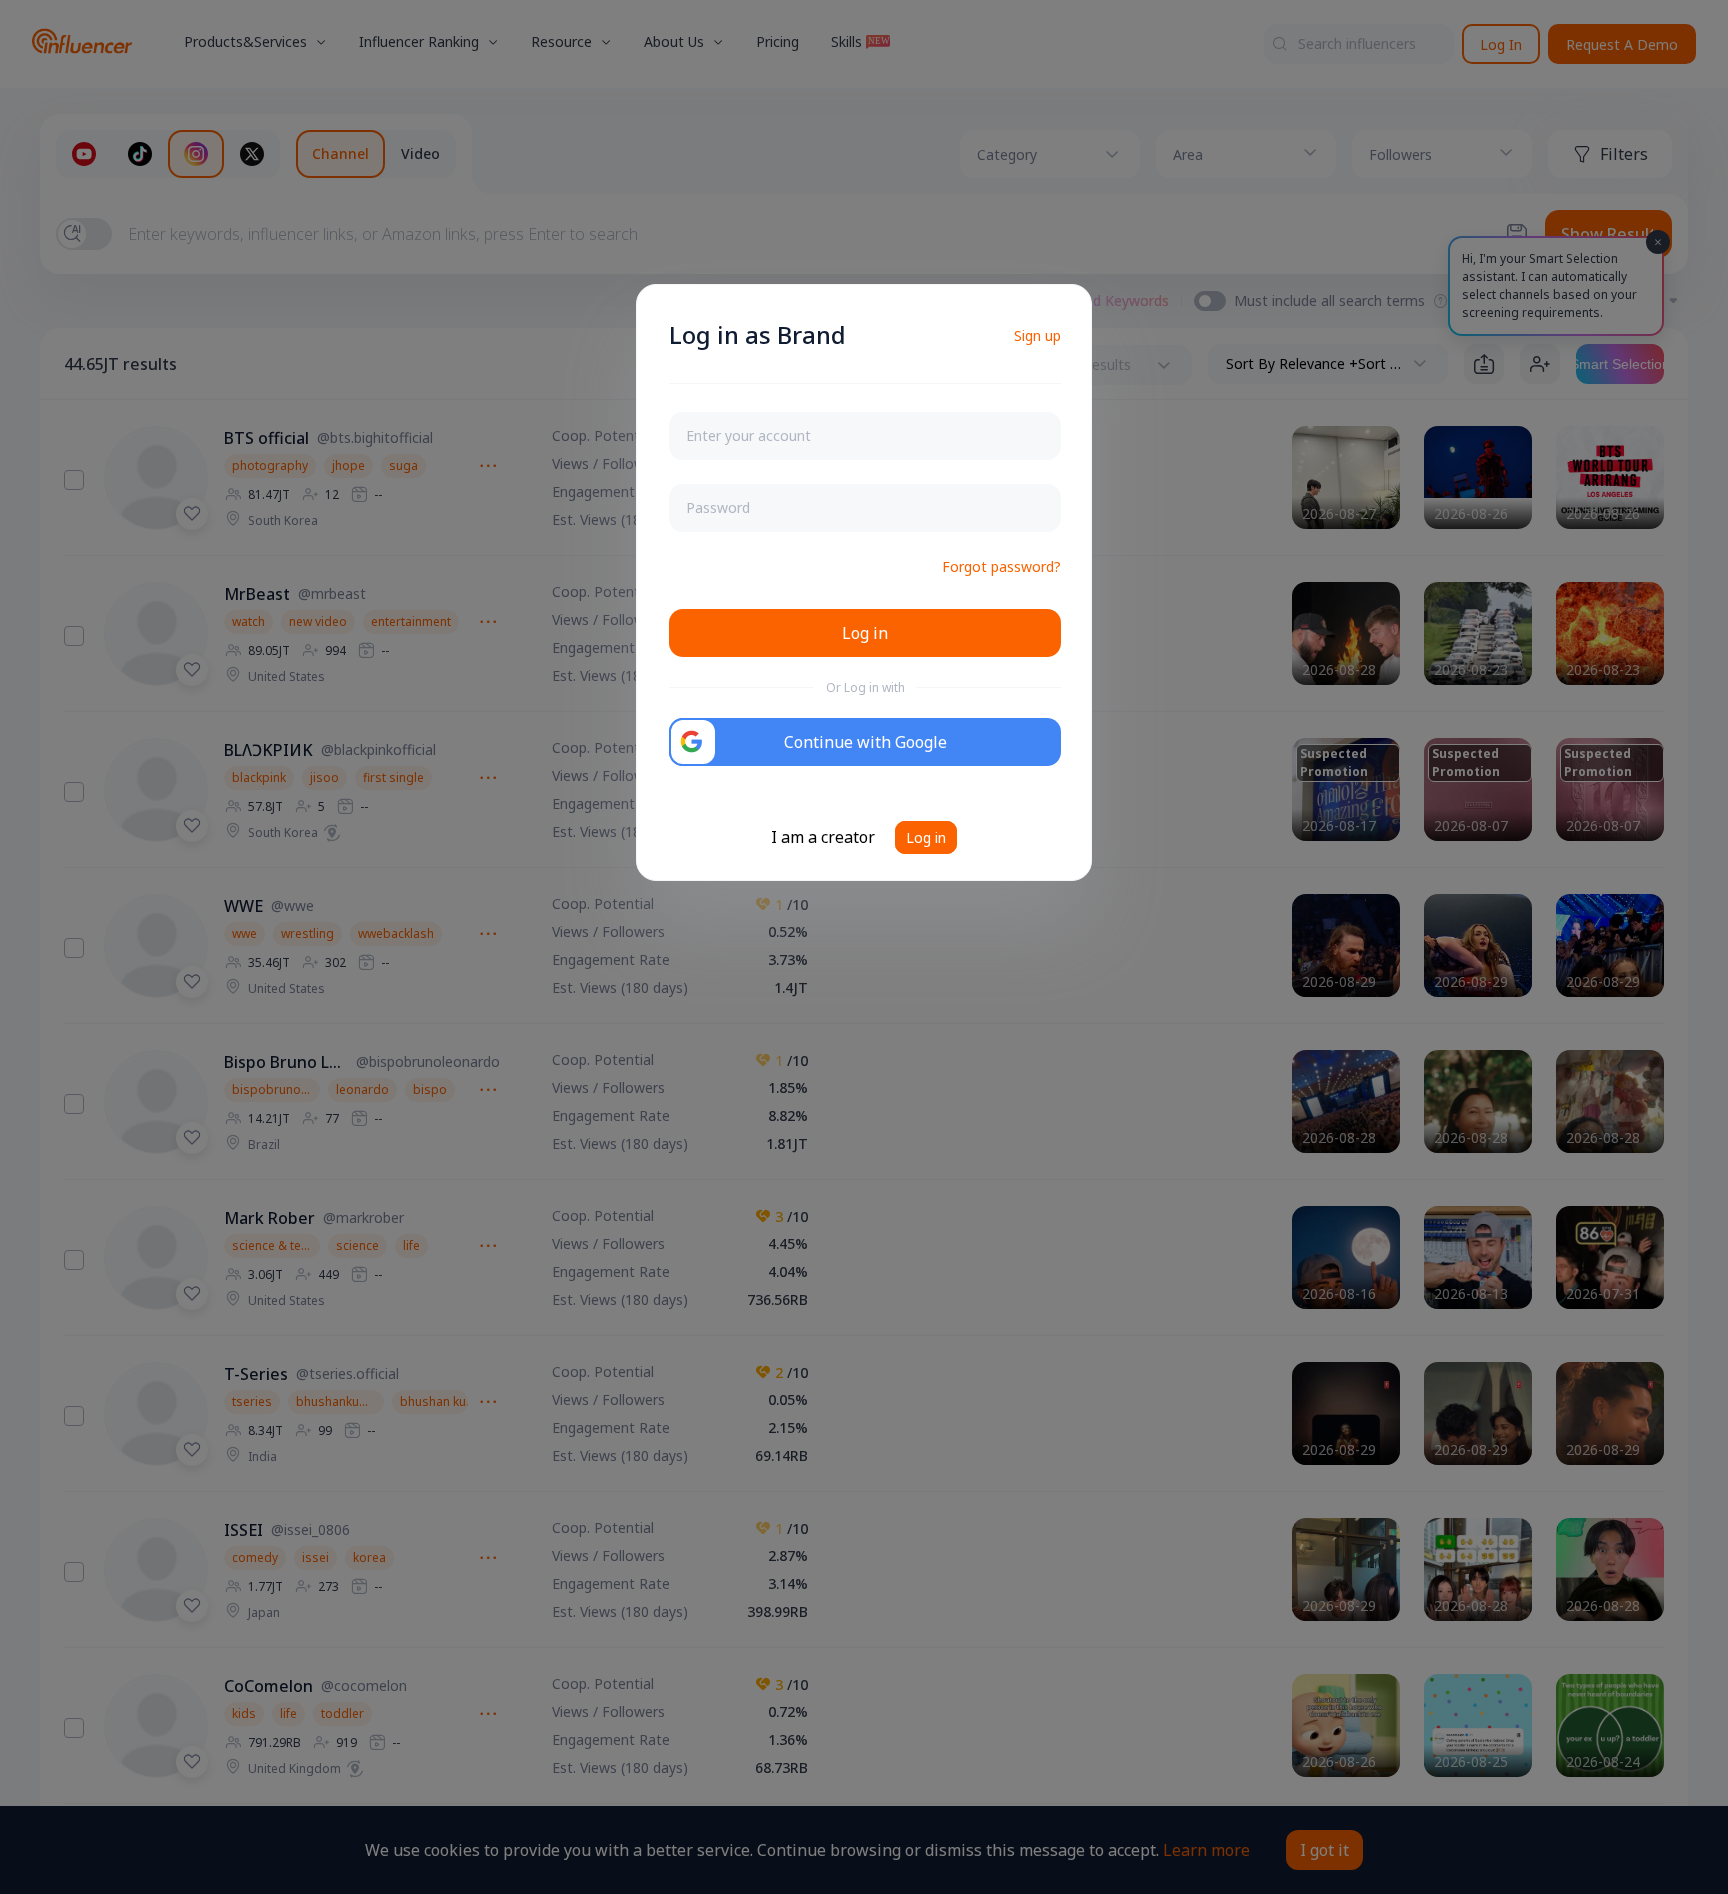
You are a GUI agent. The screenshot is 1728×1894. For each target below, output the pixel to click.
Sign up (1037, 335)
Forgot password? (1001, 566)
